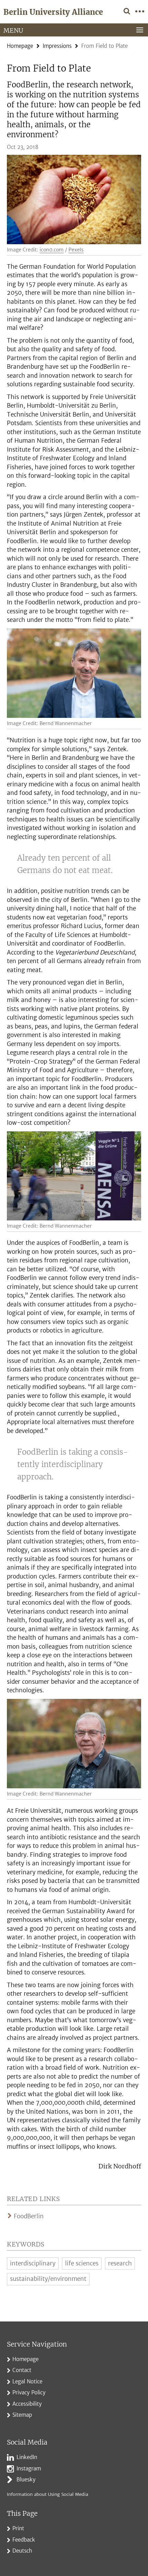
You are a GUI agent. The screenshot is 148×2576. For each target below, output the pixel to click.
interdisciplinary (33, 2263)
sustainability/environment (48, 2279)
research (120, 2263)
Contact (22, 2370)
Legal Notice (27, 2381)
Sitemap (22, 2415)
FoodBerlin (29, 2216)
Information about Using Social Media (47, 2494)
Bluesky (26, 2480)
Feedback (24, 2540)
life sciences (82, 2263)
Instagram (29, 2469)
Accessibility (27, 2404)
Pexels (76, 250)
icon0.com (52, 250)
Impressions (57, 46)
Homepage (20, 46)
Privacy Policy (29, 2392)
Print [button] (18, 2528)
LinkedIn (27, 2457)
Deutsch (22, 2551)
